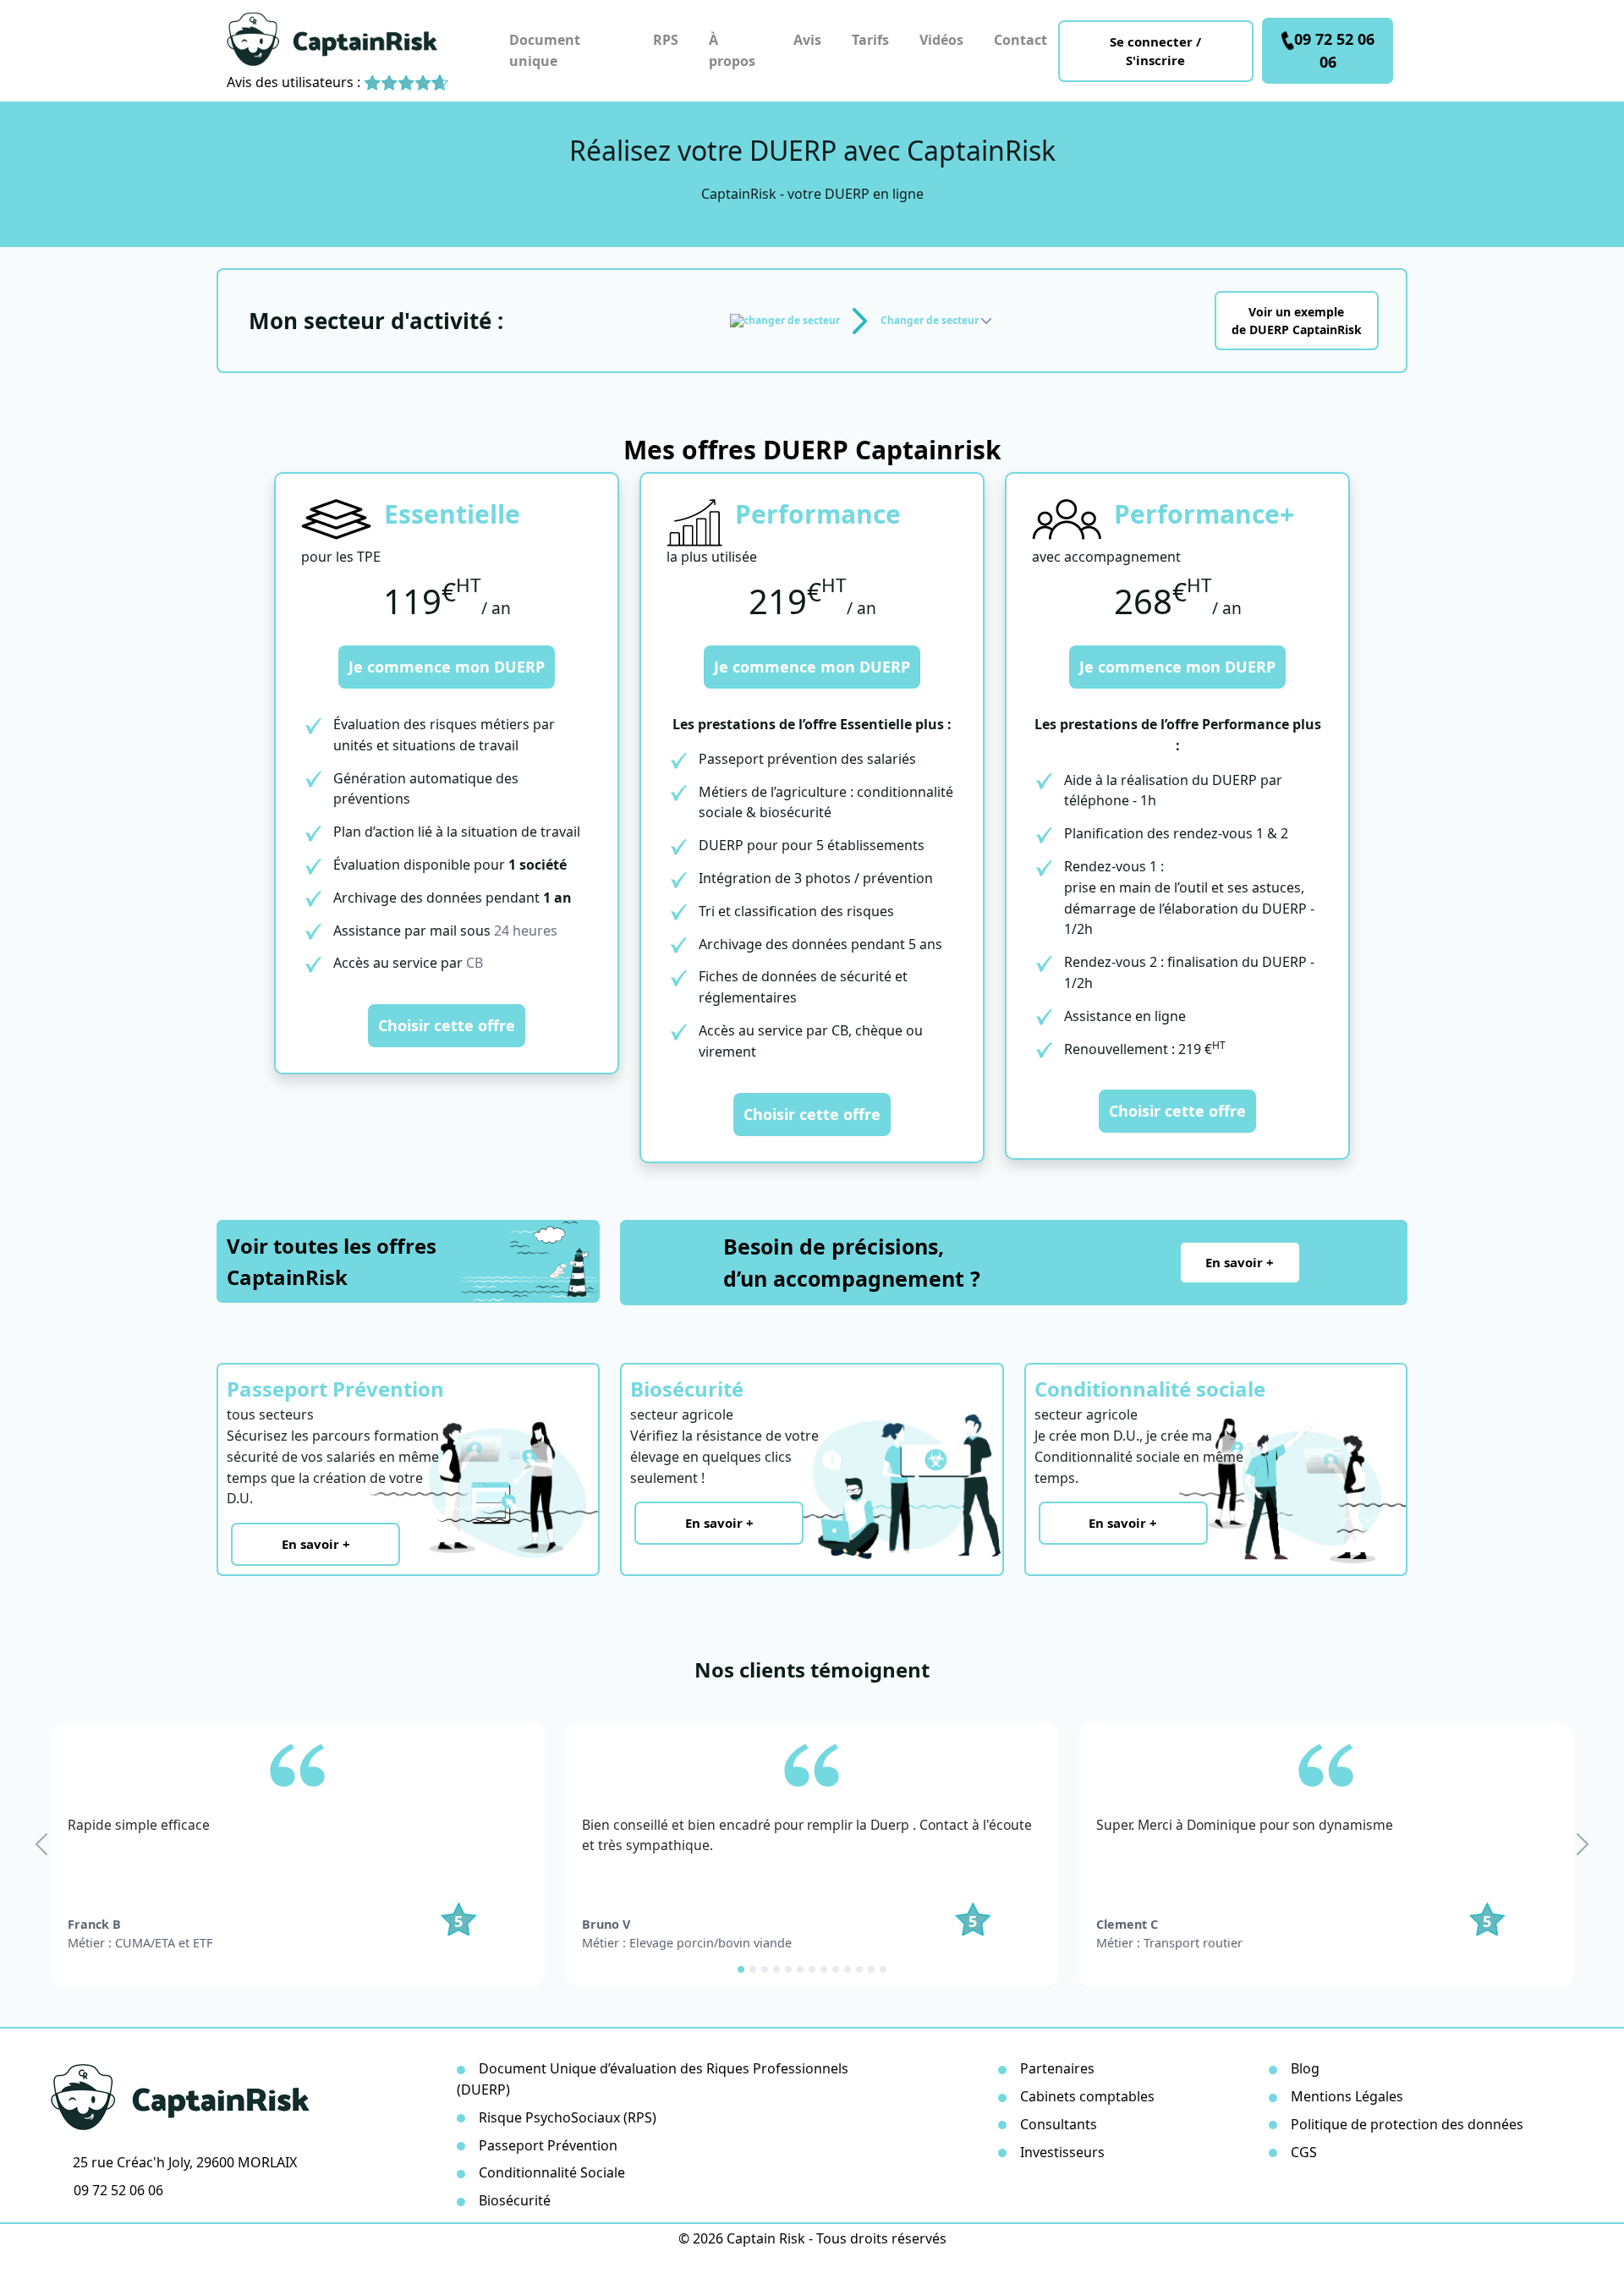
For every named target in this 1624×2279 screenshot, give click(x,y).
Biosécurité (515, 2200)
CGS (1304, 2152)
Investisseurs (1062, 2152)
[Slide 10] (848, 1969)
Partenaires (1057, 2068)
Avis (807, 40)
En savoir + (1240, 1262)
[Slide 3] (765, 1969)
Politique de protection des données (1407, 2124)
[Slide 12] (871, 1969)
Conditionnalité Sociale (552, 2172)
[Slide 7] (812, 1969)
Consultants (1059, 2124)
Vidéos (941, 40)
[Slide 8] (824, 1969)
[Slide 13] (883, 1969)
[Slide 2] (753, 1969)
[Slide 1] (741, 1969)
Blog (1305, 2068)
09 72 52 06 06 (1334, 50)
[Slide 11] (859, 1969)
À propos (732, 50)
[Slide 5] (788, 1969)
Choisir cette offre (447, 1025)
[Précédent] (41, 1845)
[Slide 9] (836, 1969)
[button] (936, 321)
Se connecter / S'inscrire (1155, 51)
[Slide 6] (800, 1969)
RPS (666, 40)
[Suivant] (1583, 1845)
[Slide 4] (776, 1969)
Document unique (545, 50)
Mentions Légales (1347, 2096)
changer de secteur (792, 321)
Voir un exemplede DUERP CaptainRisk (1297, 321)
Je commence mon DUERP (447, 667)
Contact (1020, 40)
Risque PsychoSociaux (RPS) (568, 2117)
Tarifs (870, 40)
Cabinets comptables (1087, 2096)
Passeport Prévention (548, 2145)
